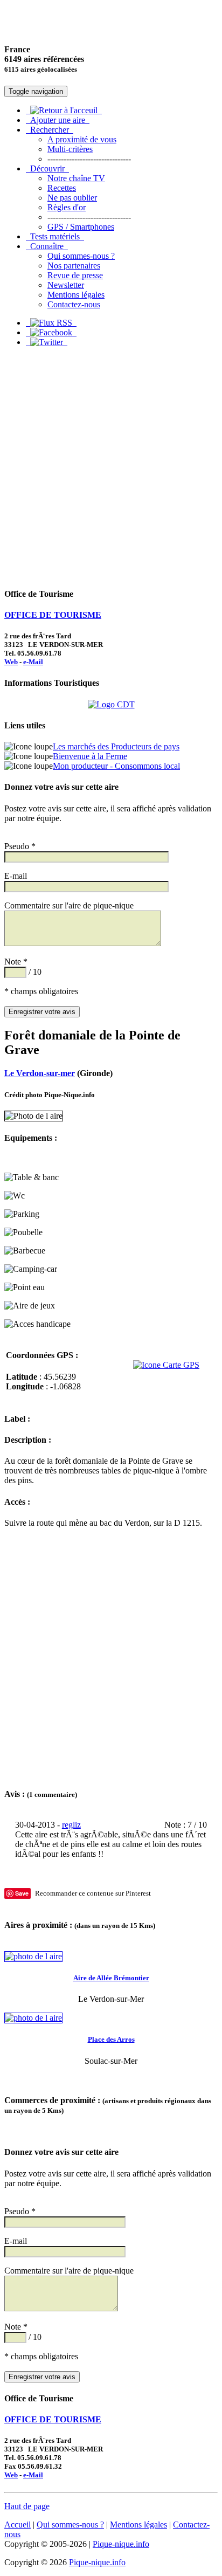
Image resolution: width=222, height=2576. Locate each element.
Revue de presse (75, 275)
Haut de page (27, 2506)
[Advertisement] (111, 467)
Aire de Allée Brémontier (111, 1978)
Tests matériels (55, 236)
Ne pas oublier (72, 198)
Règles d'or (67, 207)
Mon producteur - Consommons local (116, 766)
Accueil (18, 2525)
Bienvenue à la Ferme (90, 756)
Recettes (62, 188)
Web (11, 662)
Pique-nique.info (121, 2544)
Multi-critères (70, 149)
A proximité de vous (82, 139)
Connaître (47, 246)
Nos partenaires (74, 266)
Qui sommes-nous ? (81, 256)
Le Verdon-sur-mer (40, 1073)
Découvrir (47, 168)
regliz (71, 1825)
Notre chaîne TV (76, 178)
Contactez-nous (74, 304)
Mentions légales (76, 295)
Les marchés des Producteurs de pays (116, 746)
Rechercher (50, 130)
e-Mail (33, 662)
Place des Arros (111, 2039)
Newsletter (66, 285)
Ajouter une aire (58, 120)
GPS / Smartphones (81, 227)
